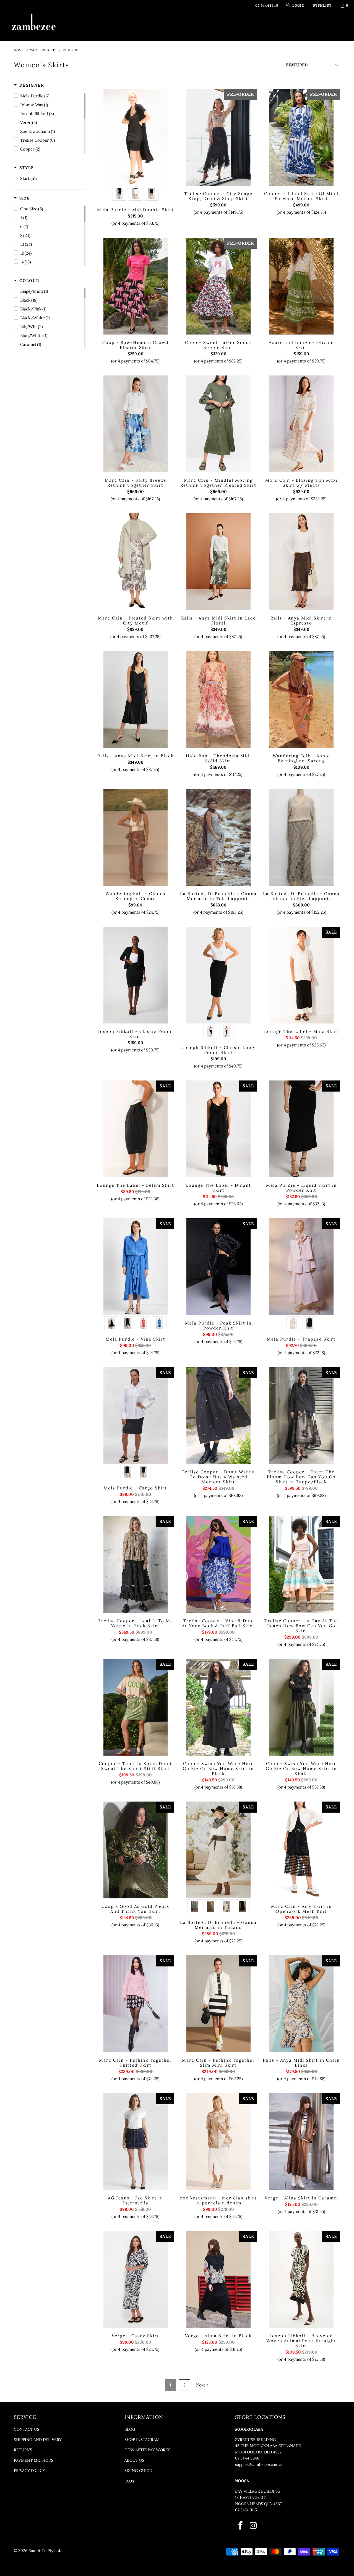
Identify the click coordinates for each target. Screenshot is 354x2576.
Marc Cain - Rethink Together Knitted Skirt (136, 2004)
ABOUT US (134, 2460)
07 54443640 (267, 5)
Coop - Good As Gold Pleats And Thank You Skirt (136, 1850)
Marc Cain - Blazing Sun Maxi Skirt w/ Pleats (301, 424)
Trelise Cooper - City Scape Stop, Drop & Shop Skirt (218, 137)
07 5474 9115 (246, 2510)
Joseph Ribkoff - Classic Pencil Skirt (136, 975)
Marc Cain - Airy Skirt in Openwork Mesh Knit (301, 1850)
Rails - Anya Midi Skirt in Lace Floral (218, 562)
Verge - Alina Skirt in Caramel (301, 2142)
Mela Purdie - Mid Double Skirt (136, 137)
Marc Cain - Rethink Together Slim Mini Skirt (218, 2004)
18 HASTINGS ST (250, 2497)
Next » (202, 2385)
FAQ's (129, 2481)
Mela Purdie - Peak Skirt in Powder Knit (218, 1267)
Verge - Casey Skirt (136, 2279)
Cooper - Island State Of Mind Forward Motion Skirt (301, 137)
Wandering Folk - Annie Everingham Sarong (301, 699)
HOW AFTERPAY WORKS (147, 2450)
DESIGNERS (144, 26)
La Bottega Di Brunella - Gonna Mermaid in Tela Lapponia (218, 837)
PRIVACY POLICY (29, 2471)
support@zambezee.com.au (259, 2464)
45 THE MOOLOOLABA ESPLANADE (268, 2446)
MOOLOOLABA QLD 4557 (258, 2452)
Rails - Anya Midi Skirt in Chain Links (301, 2004)
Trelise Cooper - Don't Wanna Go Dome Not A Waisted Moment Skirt (218, 1416)
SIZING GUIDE (138, 2471)
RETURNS (23, 2450)
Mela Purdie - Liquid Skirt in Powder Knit (301, 1129)
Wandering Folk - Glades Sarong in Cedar (136, 837)
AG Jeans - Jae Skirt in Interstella (136, 2142)
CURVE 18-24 (250, 26)
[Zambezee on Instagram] (253, 2526)
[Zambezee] (34, 22)
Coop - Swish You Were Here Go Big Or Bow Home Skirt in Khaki (301, 1707)
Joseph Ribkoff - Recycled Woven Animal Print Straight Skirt (301, 2279)
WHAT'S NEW (88, 26)
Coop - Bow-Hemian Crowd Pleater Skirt (136, 286)
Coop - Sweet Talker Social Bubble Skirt (218, 286)
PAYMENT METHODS (34, 2460)
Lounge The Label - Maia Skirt (301, 975)
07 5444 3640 (247, 2458)
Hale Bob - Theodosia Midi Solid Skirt (218, 699)
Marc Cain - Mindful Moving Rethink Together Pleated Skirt (218, 424)
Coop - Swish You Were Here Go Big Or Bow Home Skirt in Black (218, 1707)
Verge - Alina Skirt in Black (218, 2279)
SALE (275, 26)
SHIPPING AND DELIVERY (38, 2440)
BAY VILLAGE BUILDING (258, 2491)
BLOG (130, 2429)
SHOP (114, 26)
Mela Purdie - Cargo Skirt (136, 1416)
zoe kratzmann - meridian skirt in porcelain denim (218, 2142)
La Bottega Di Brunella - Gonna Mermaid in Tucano (218, 1850)
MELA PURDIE (211, 26)
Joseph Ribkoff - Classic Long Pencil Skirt (218, 975)
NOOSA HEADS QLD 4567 (258, 2504)
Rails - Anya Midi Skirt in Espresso (301, 562)
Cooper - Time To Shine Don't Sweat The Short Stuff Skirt (136, 1707)
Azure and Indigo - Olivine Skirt (301, 286)
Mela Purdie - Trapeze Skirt (301, 1267)
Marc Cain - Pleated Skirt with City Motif (136, 562)
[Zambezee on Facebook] (241, 2526)
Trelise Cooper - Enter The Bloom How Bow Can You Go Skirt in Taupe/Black (301, 1416)
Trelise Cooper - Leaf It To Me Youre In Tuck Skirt (136, 1564)
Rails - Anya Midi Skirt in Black (136, 699)
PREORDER (178, 26)
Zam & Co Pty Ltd (44, 2551)
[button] (29, 85)
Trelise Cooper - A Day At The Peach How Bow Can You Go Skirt (301, 1564)
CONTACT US (27, 2429)
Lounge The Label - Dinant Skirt (218, 1129)
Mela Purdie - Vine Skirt (136, 1267)
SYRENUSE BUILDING (256, 2440)
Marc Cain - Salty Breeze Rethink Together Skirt (136, 424)
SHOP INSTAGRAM (142, 2440)
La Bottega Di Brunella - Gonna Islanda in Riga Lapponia (301, 837)
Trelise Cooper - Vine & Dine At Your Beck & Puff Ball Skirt (218, 1564)
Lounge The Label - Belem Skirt (136, 1129)
